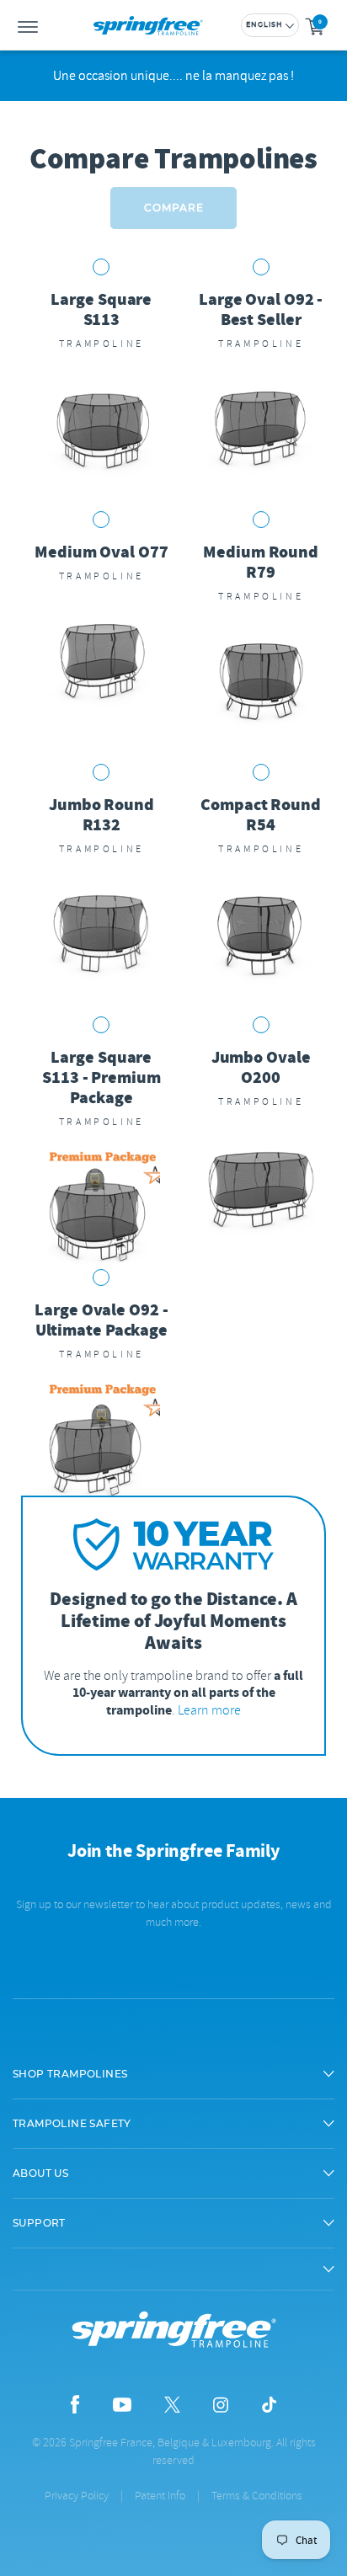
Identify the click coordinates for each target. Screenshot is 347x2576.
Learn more (209, 1710)
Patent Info (160, 2496)
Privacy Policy (77, 2496)
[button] (173, 2074)
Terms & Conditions (257, 2496)
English (264, 25)
